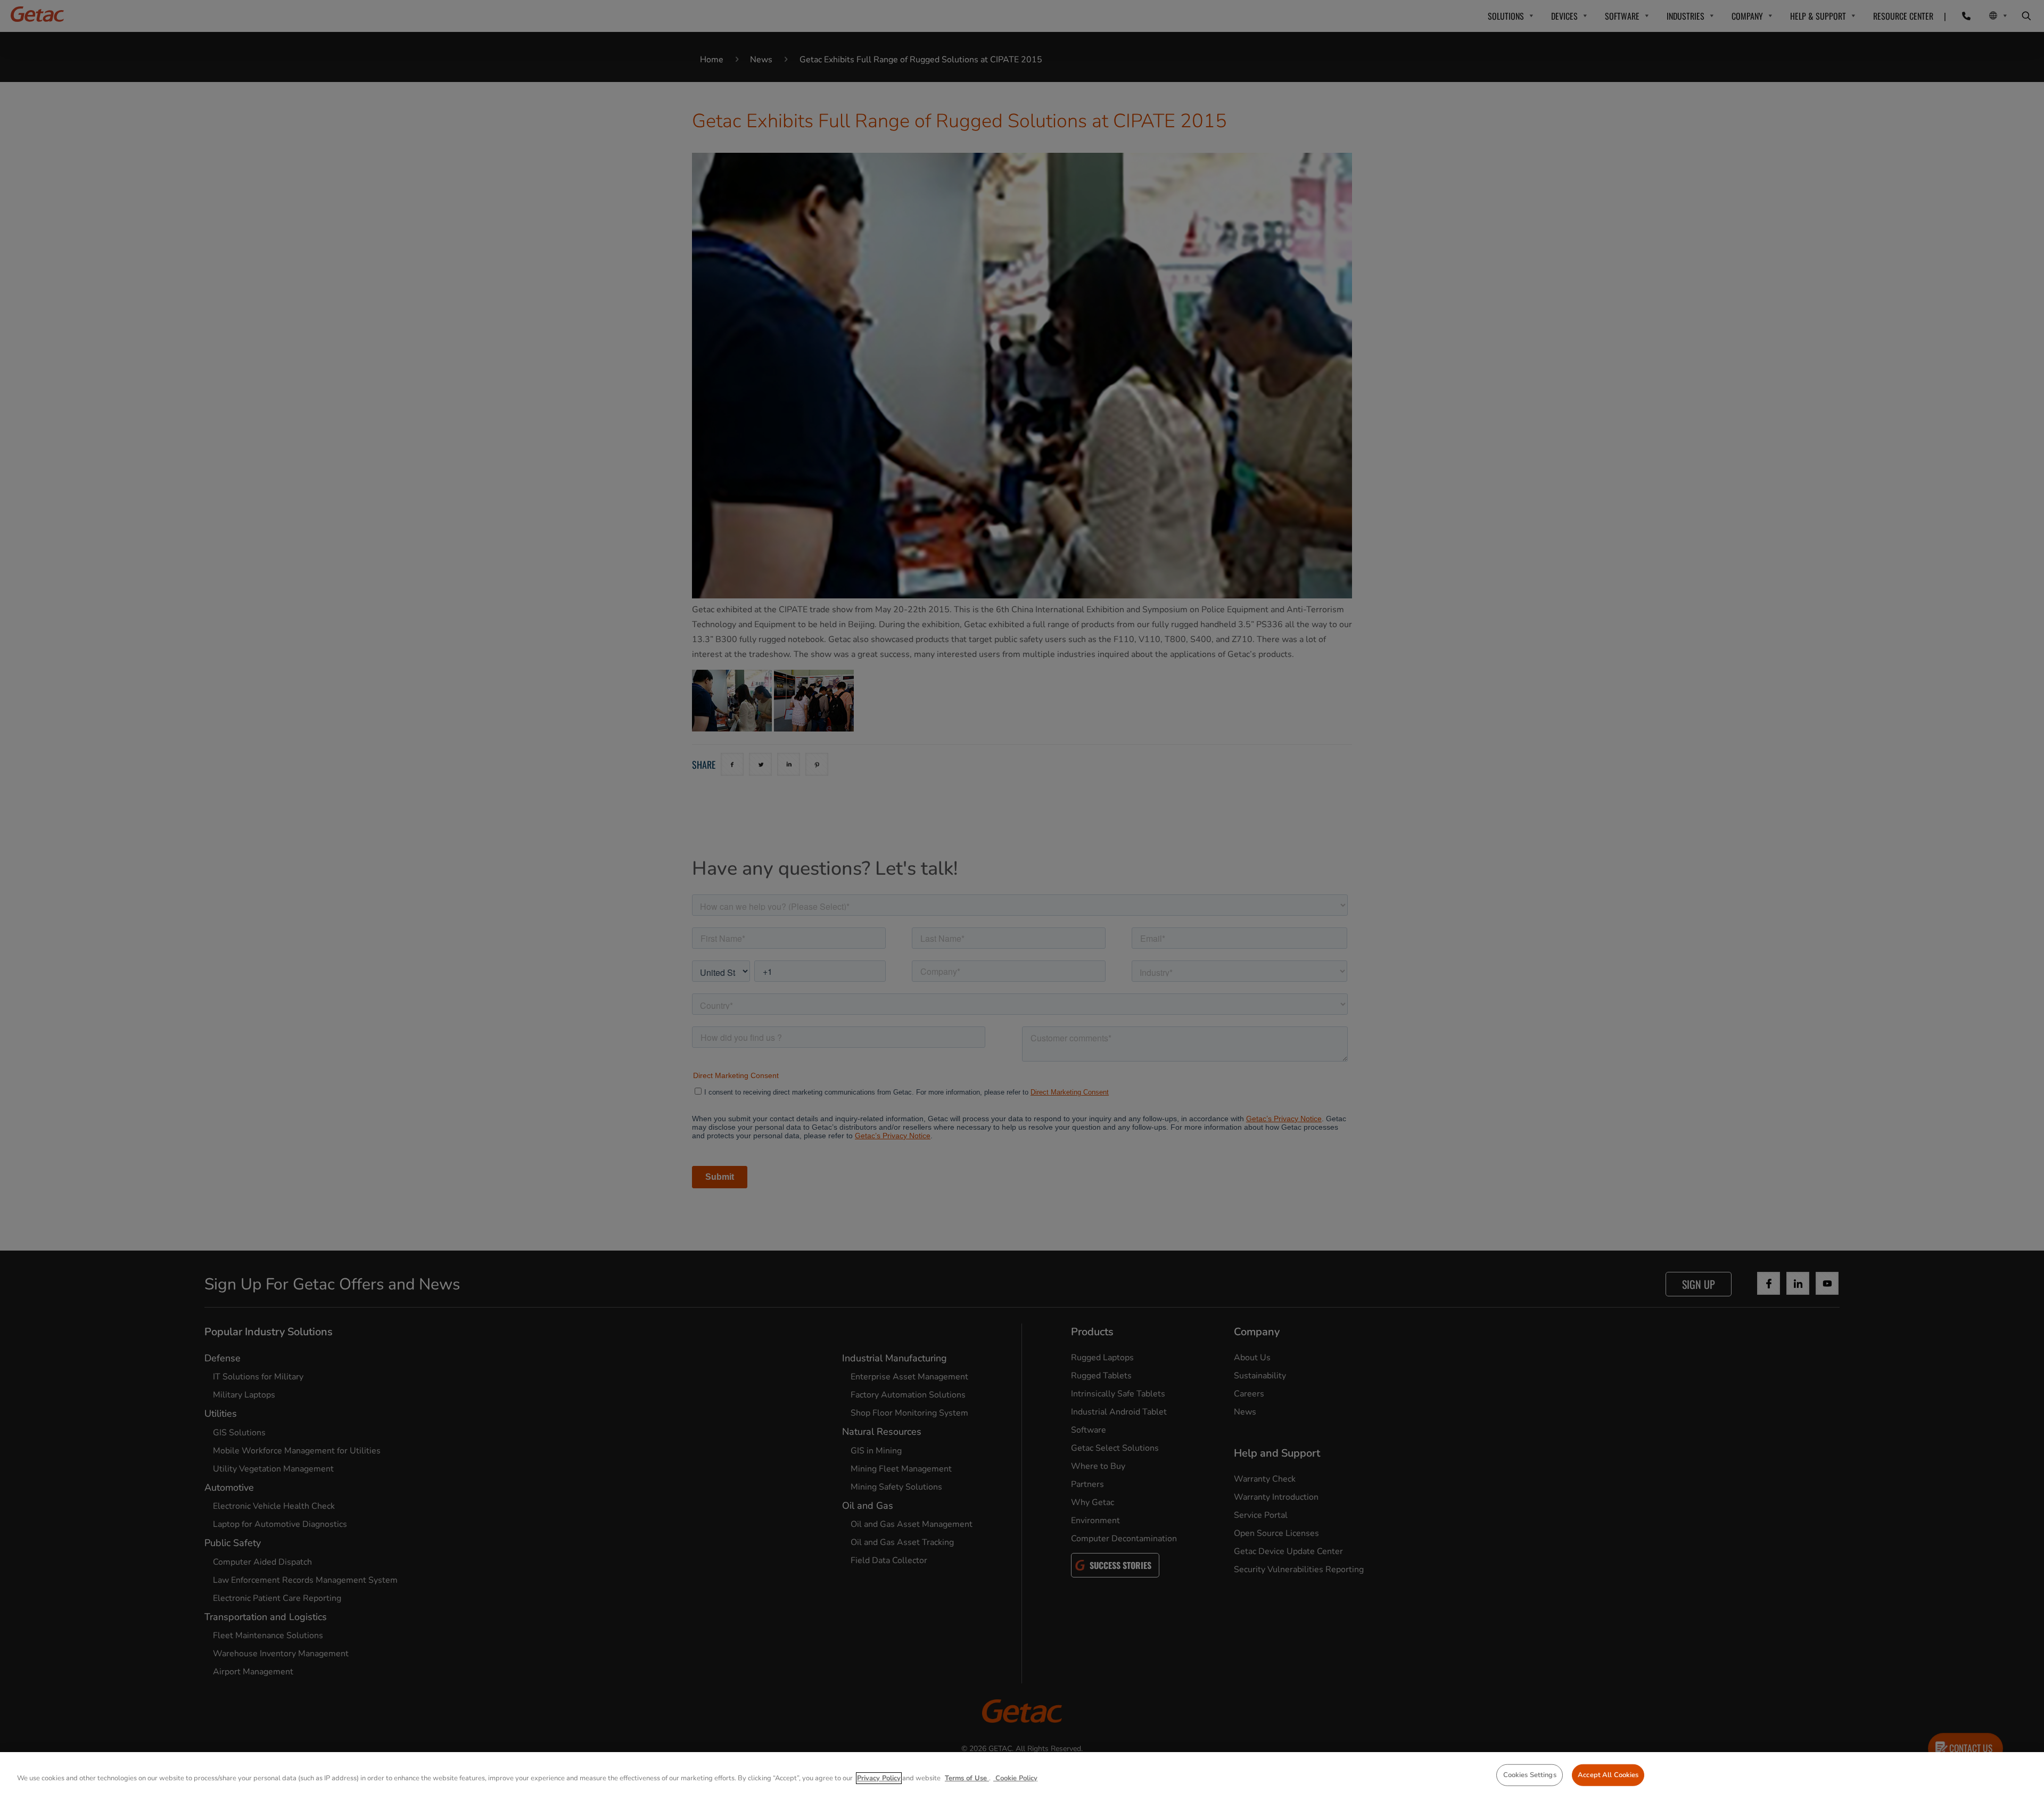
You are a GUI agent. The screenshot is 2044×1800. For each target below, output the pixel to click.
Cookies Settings (1530, 1775)
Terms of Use (967, 1778)
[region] (1022, 1776)
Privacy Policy (879, 1778)
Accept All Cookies (1608, 1775)
